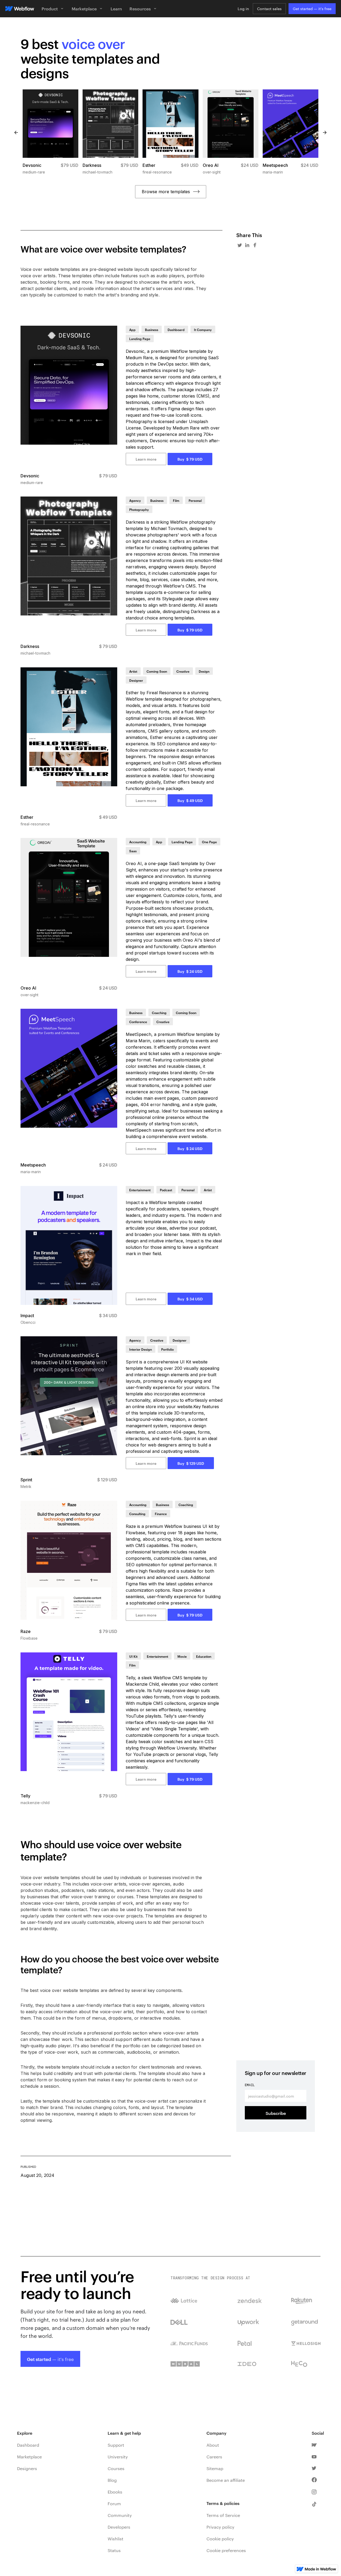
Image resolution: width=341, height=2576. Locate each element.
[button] (53, 9)
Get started (312, 9)
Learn (116, 9)
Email (250, 2085)
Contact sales (269, 9)
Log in (243, 9)
